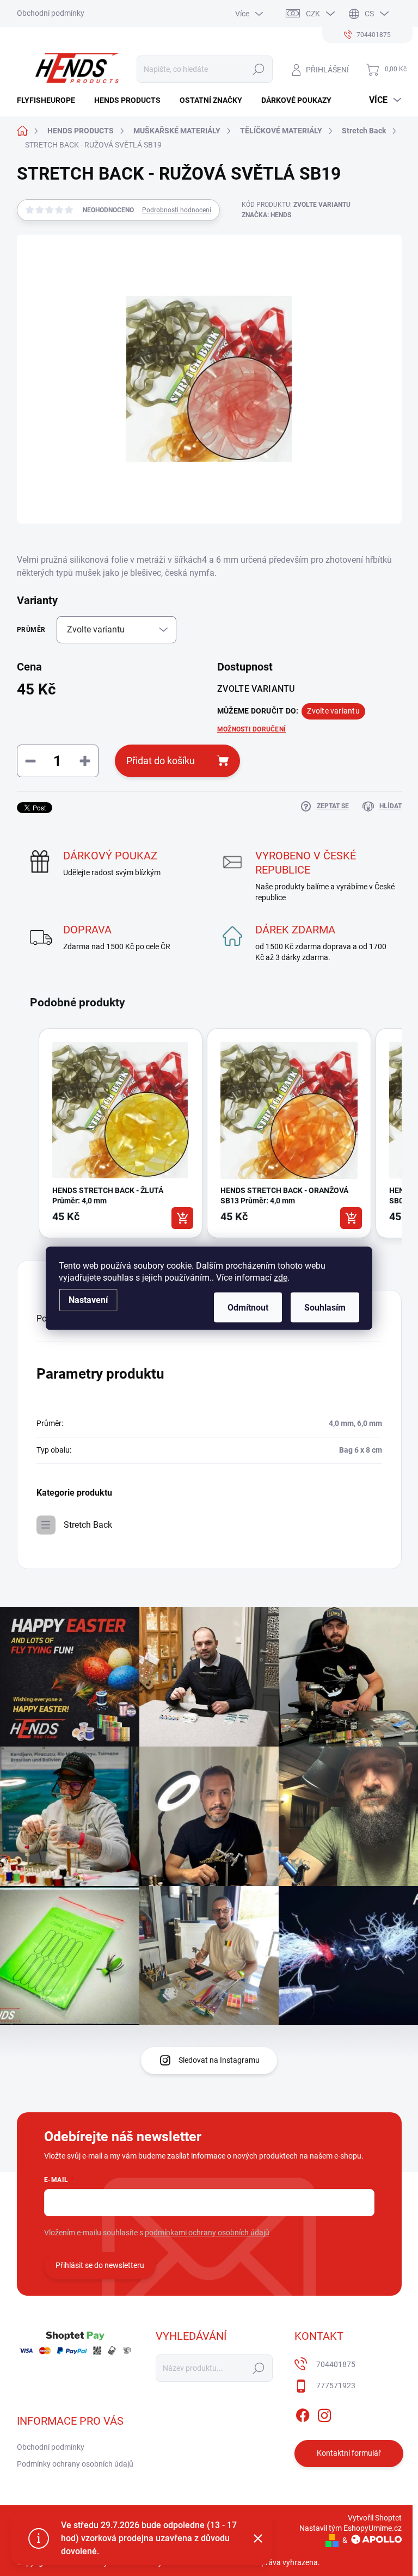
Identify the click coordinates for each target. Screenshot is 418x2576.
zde (281, 1277)
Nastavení (88, 1299)
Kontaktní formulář (349, 2453)
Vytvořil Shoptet (375, 2518)
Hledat (258, 69)
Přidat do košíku (161, 761)
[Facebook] (303, 2413)
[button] (28, 1135)
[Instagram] (324, 2413)
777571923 (336, 2386)
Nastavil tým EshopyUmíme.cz (351, 2528)
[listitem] (121, 1133)
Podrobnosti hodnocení (177, 210)
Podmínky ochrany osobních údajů (75, 2464)
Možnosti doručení (251, 729)
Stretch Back (88, 1525)
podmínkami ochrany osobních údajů (207, 2233)
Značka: (266, 215)
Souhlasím (325, 1307)
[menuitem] (50, 100)
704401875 (336, 2364)
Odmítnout (248, 1307)
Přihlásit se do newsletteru (100, 2265)
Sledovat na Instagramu (219, 2060)
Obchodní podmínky (51, 13)
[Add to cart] (182, 1218)
